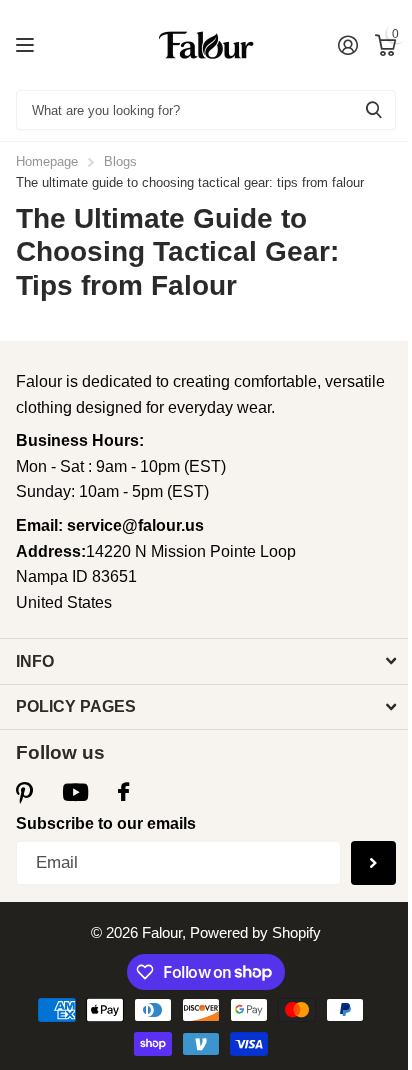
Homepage (47, 161)
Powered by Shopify (255, 932)
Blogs (120, 161)
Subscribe (373, 863)
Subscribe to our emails (106, 823)
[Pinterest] (24, 792)
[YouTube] (75, 793)
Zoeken (374, 110)
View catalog (27, 45)
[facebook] (123, 792)
